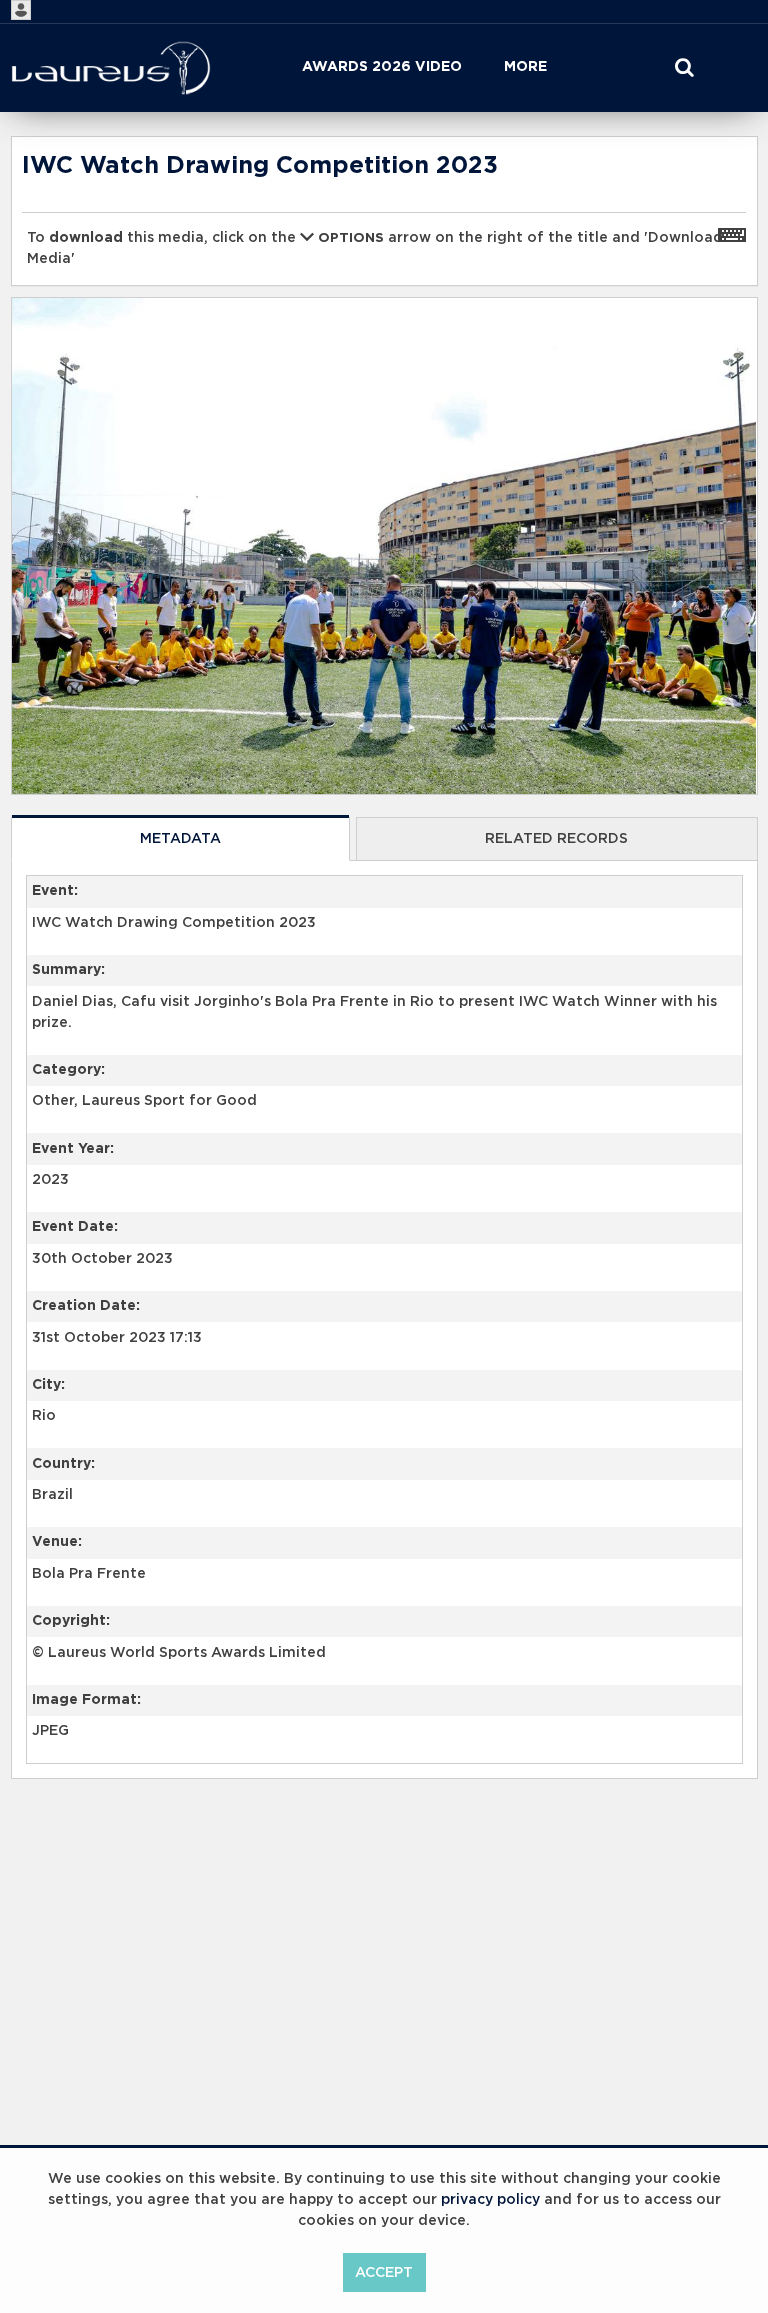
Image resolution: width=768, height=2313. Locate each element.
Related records (556, 839)
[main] (384, 1008)
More (525, 67)
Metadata (180, 839)
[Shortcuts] (732, 234)
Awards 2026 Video (382, 67)
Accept (384, 2273)
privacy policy (490, 2200)
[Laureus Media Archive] (111, 68)
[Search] (684, 68)
